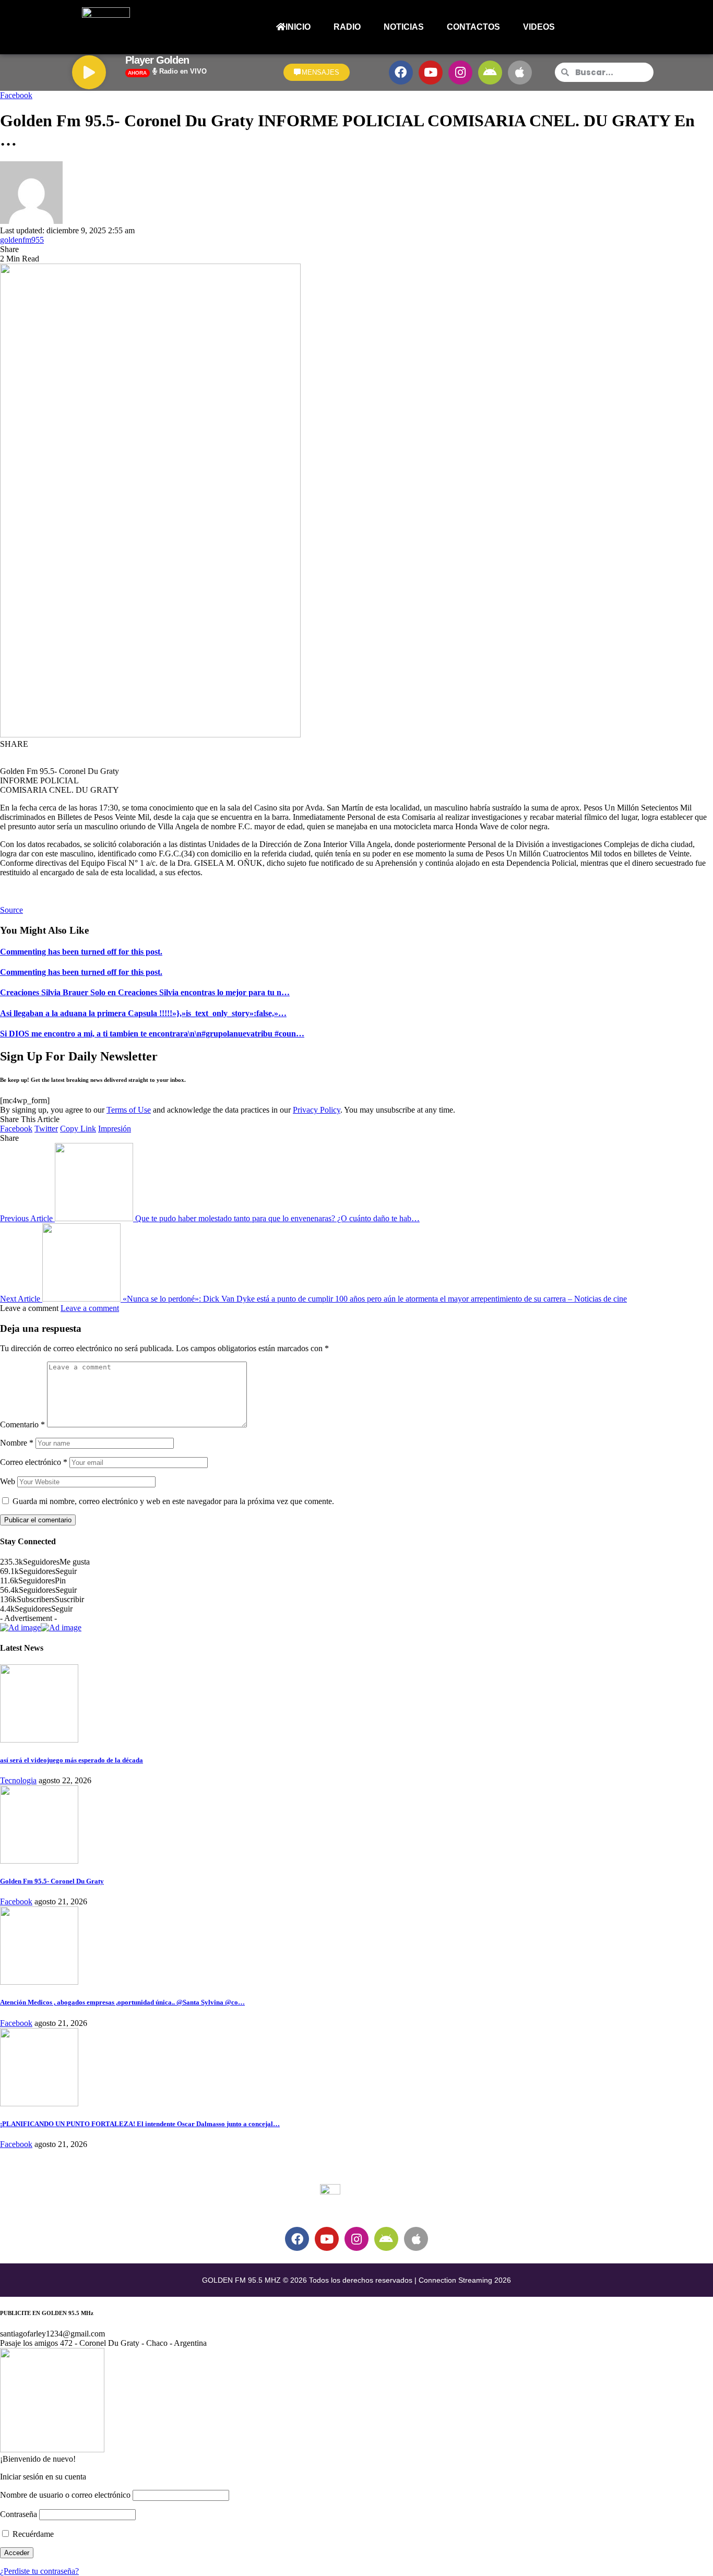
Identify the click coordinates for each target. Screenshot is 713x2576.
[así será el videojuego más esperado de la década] (39, 1740)
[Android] (490, 73)
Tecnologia (18, 1780)
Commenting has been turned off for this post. (81, 952)
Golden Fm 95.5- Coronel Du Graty (52, 1881)
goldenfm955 (22, 240)
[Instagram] (460, 73)
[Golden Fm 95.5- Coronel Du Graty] (39, 1861)
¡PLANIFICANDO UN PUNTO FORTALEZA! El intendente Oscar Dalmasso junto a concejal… (140, 2124)
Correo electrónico (34, 1462)
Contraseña (19, 2514)
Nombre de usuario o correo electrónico (65, 2495)
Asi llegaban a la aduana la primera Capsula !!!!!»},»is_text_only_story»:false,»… (143, 1013)
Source (11, 910)
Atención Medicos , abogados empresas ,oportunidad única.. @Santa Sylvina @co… (122, 2002)
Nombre (17, 1443)
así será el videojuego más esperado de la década (72, 1760)
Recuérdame (32, 2534)
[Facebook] (401, 73)
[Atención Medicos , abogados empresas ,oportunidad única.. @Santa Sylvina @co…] (39, 1982)
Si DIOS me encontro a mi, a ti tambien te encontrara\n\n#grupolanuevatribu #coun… (152, 1034)
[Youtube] (431, 73)
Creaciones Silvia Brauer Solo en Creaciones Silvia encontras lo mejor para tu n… (145, 992)
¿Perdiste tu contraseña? (39, 2571)
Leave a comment (90, 1308)
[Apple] (520, 73)
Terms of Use (129, 1110)
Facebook (16, 95)
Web (8, 1481)
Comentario (22, 1424)
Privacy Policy (317, 1110)
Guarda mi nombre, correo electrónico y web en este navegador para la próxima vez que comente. (173, 1501)
